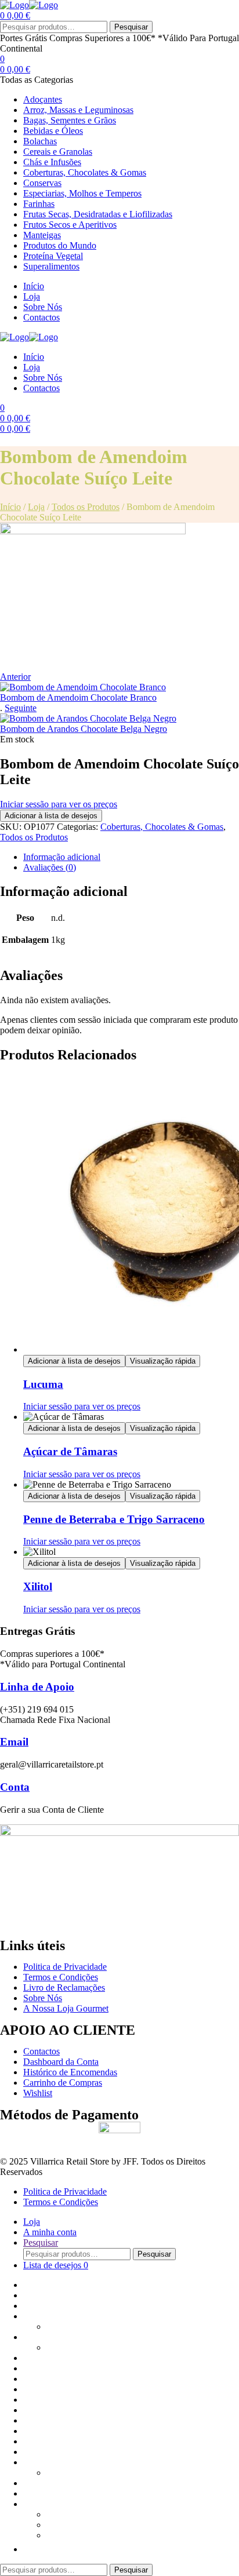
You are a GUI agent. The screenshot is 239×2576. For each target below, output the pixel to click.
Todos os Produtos (86, 507)
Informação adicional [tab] (62, 857)
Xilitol (38, 1586)
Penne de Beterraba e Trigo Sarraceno (114, 1519)
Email (14, 1742)
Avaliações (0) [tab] (50, 867)
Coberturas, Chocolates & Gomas (162, 827)
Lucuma (43, 1384)
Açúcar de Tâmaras (70, 1451)
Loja (36, 507)
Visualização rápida (163, 1361)
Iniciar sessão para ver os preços (59, 804)
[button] (29, 2549)
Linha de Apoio (37, 1687)
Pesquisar (131, 27)
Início (10, 507)
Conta (15, 1787)
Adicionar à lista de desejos (51, 816)
